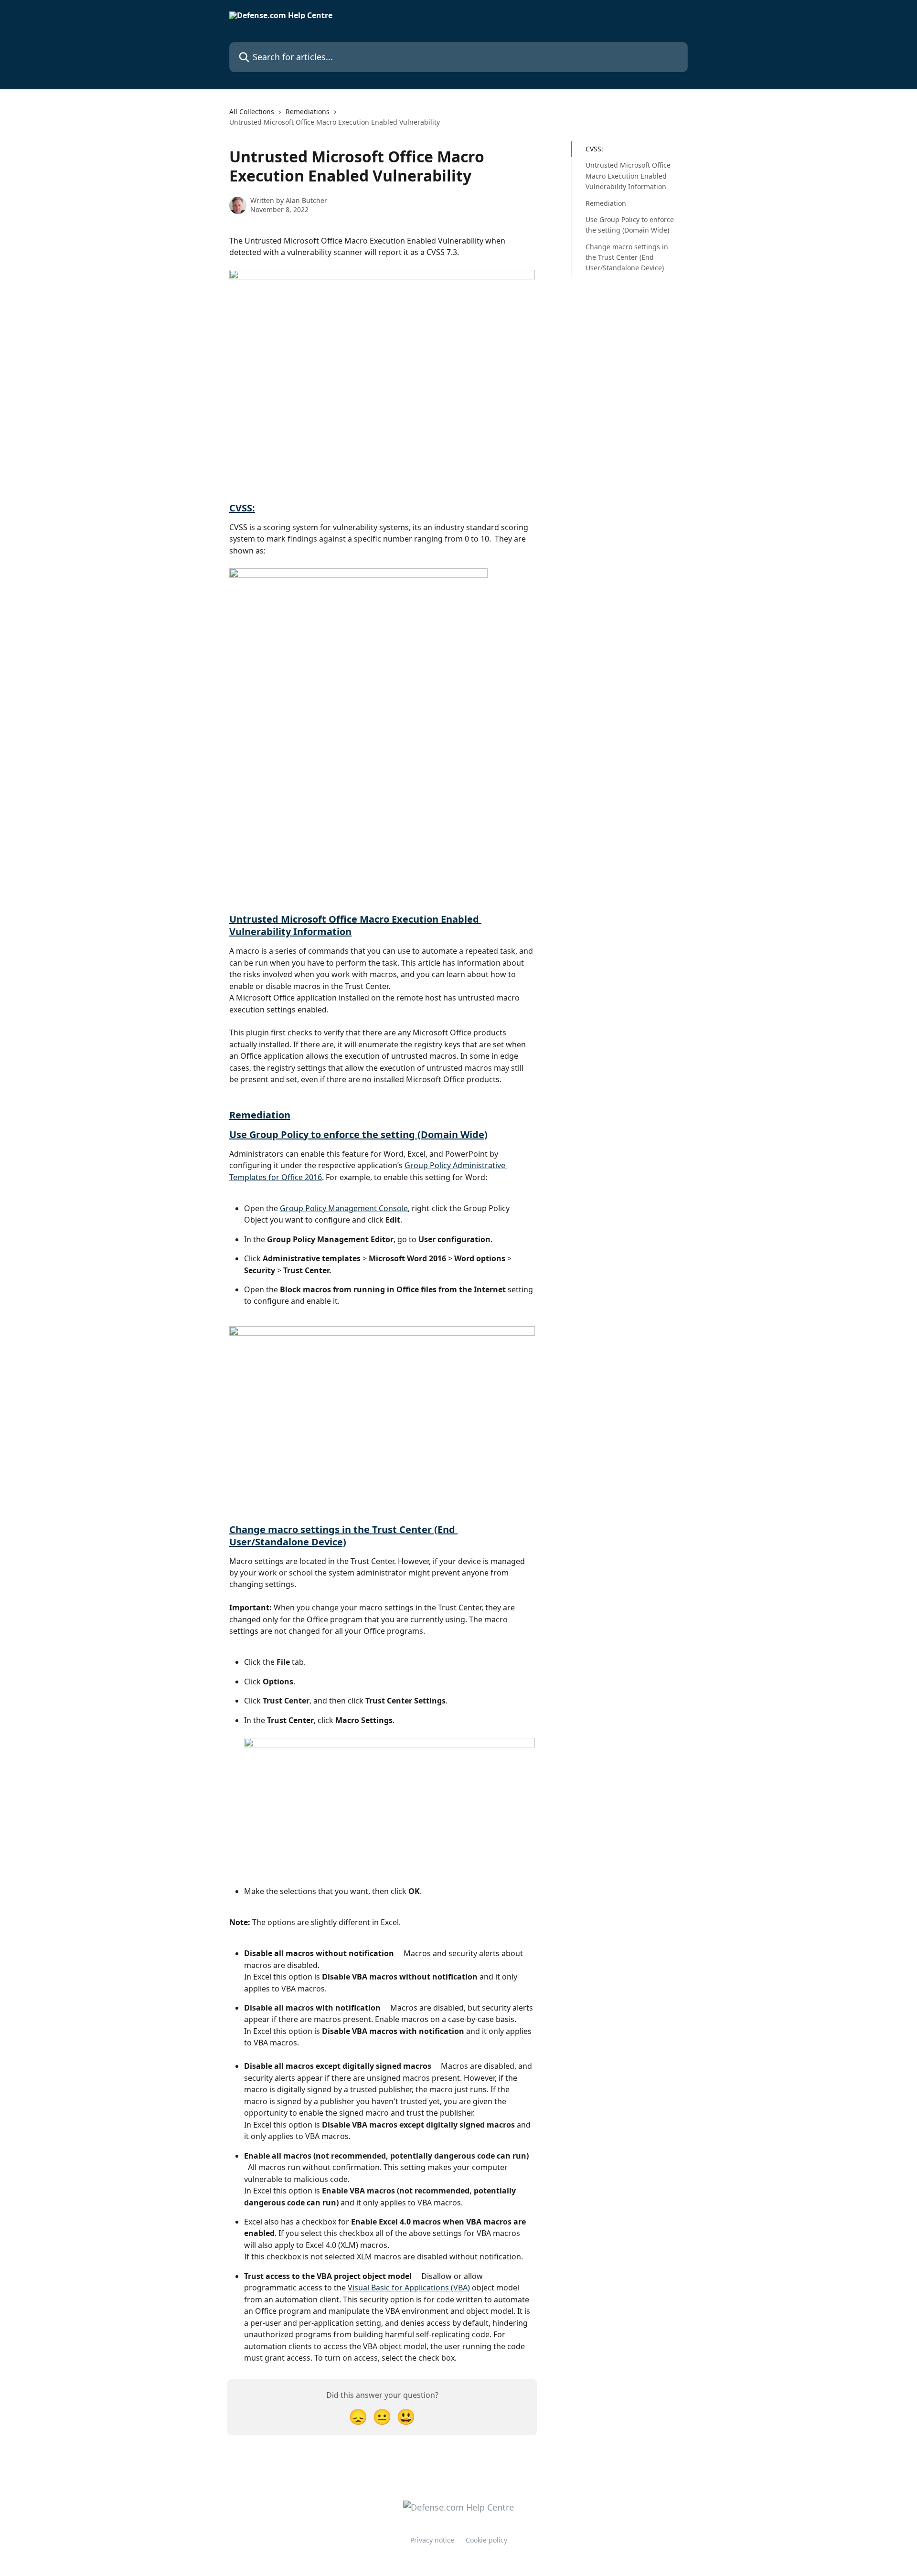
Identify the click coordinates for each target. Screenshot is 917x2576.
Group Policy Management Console (344, 1208)
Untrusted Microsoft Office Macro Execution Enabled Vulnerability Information (355, 925)
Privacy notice (432, 2540)
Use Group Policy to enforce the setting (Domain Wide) (358, 1134)
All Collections (252, 112)
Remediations (308, 112)
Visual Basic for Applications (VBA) (409, 2288)
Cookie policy (486, 2540)
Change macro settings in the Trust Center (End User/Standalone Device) (343, 1536)
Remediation (260, 1115)
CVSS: (242, 508)
